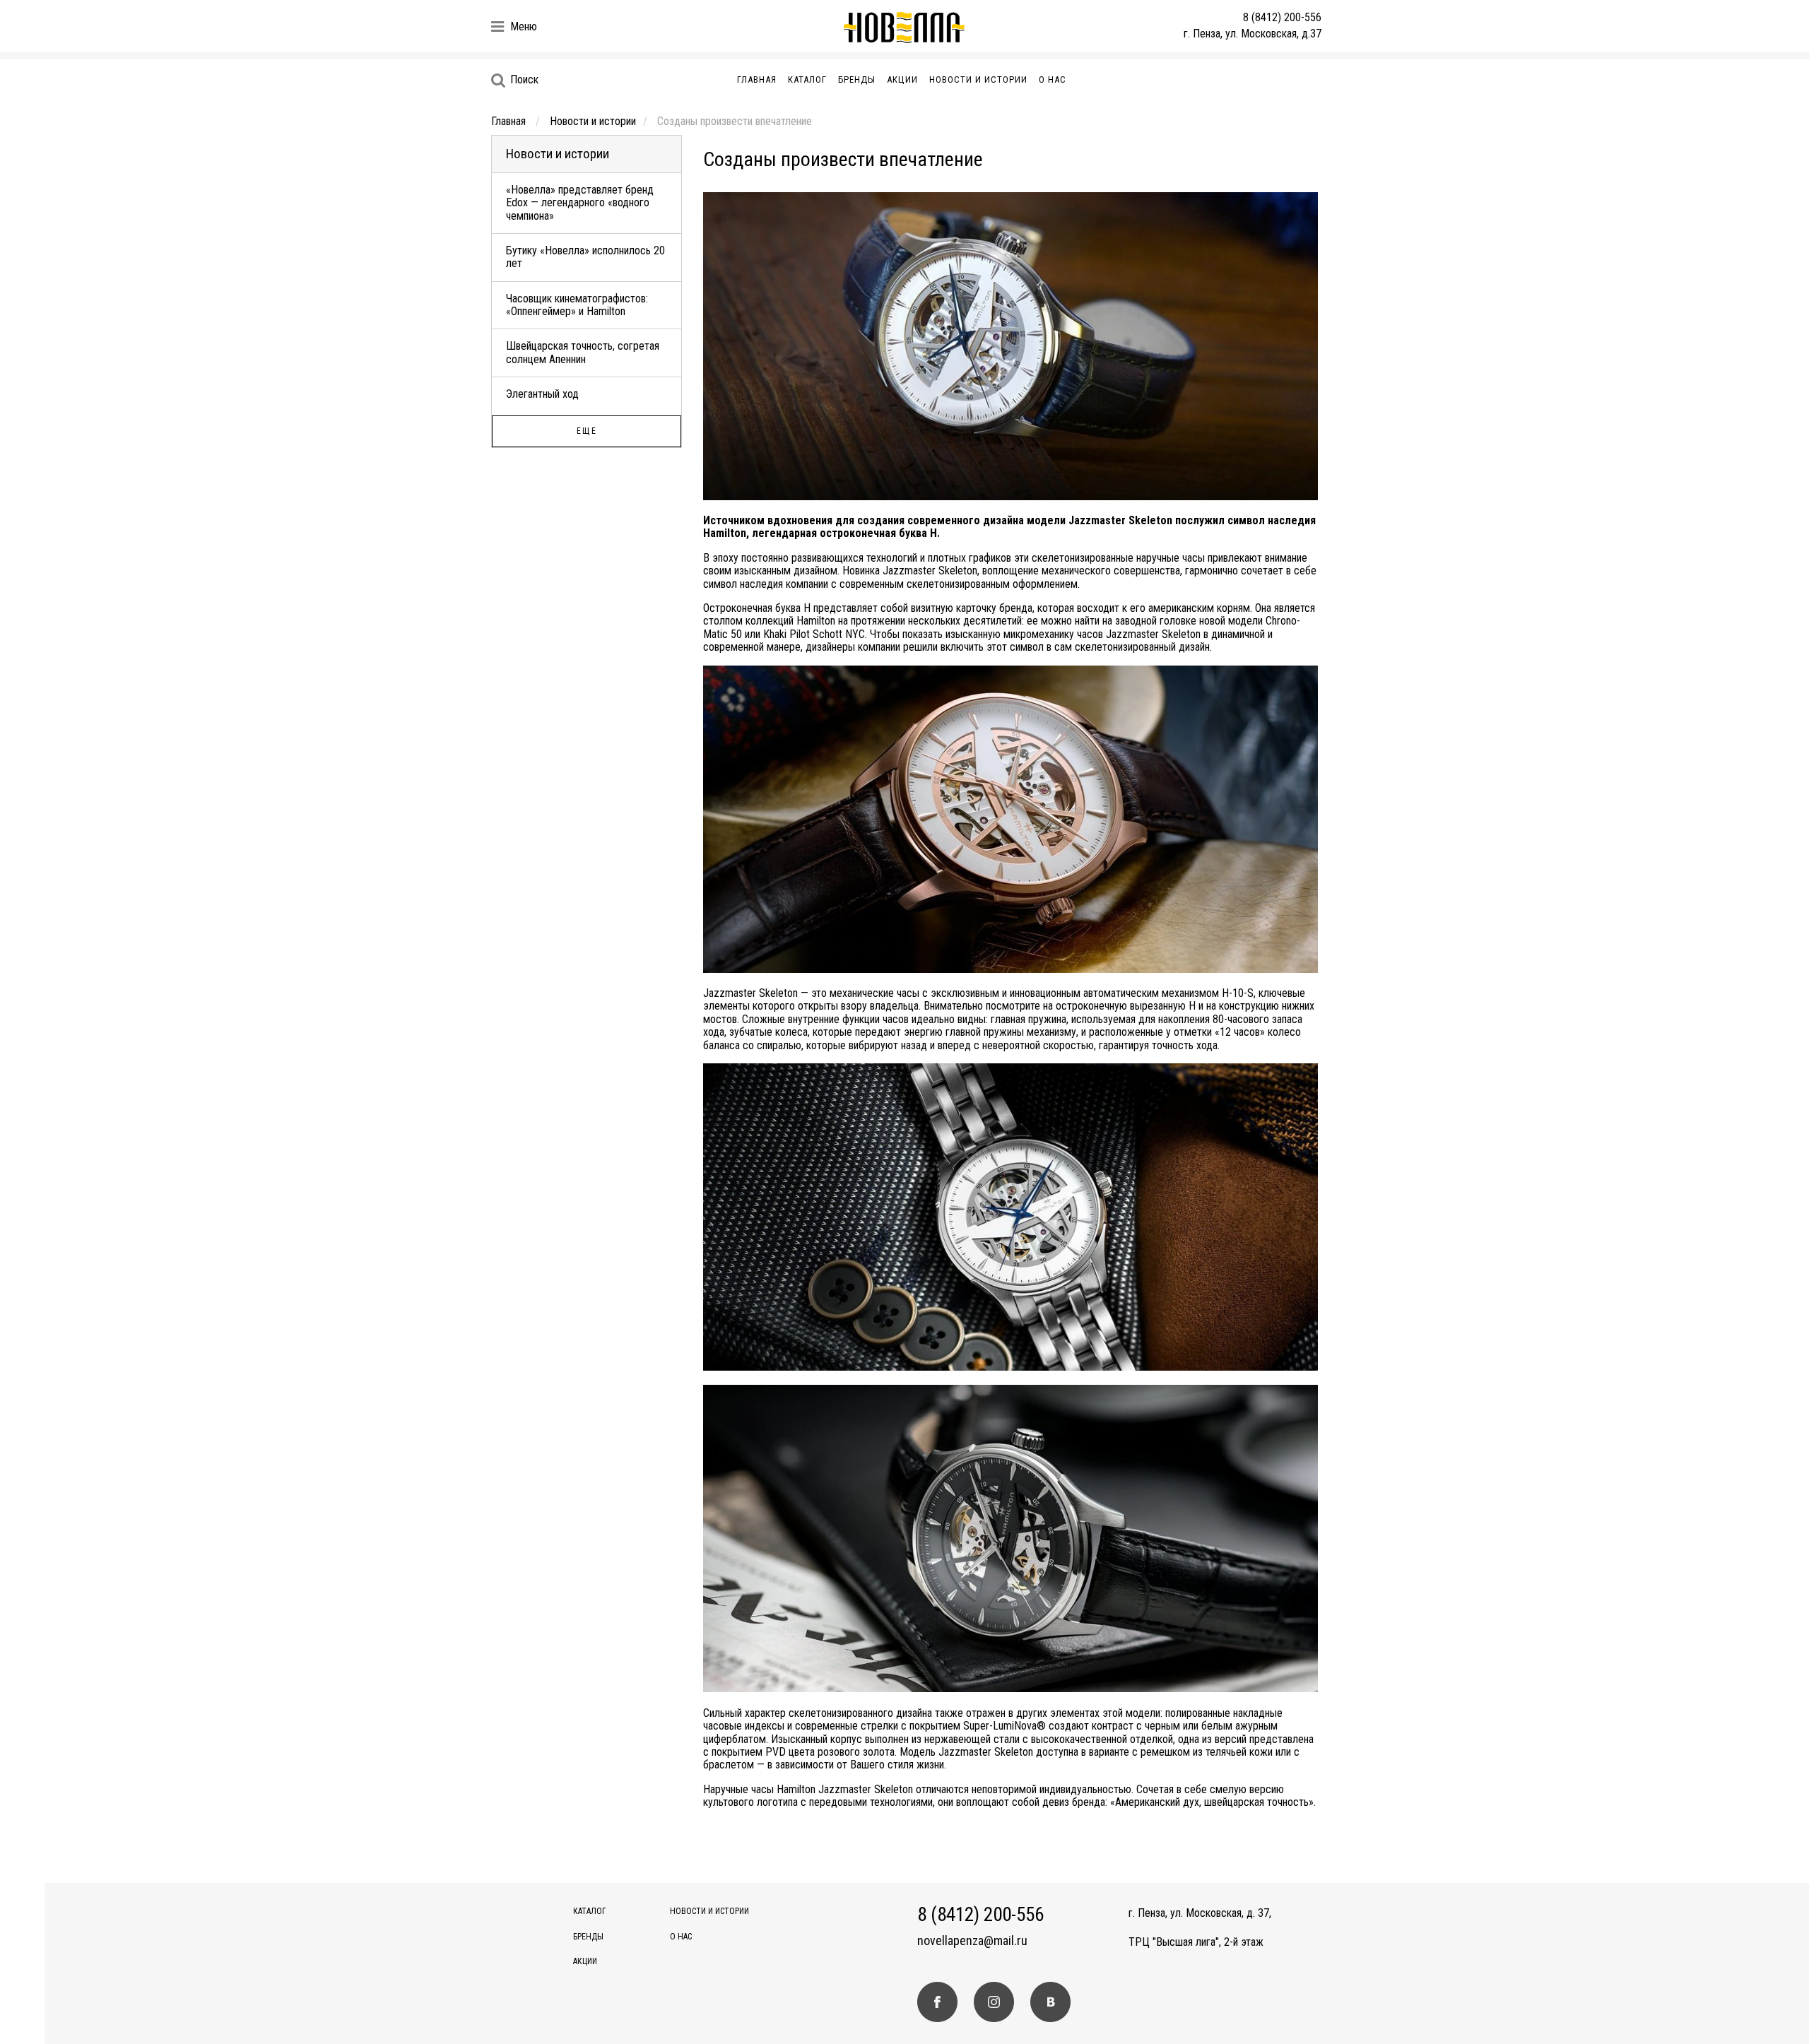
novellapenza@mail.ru (972, 1941)
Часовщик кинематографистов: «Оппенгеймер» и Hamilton (577, 305)
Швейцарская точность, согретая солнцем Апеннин (583, 352)
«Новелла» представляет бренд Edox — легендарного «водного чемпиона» (580, 203)
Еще (587, 431)
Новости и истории (978, 79)
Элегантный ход (542, 394)
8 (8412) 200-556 (1282, 17)
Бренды (857, 79)
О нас (1053, 79)
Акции (902, 79)
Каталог (807, 79)
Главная (757, 79)
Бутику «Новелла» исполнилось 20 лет (585, 257)
